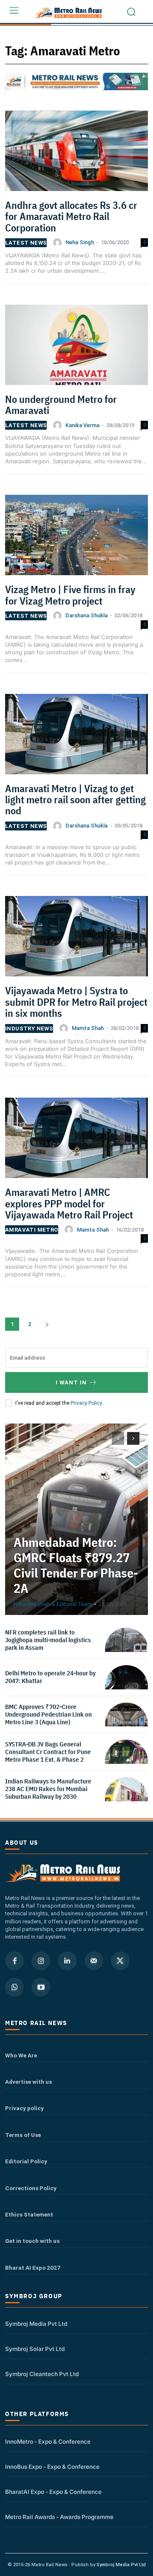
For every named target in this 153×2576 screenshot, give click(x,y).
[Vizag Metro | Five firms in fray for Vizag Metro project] (76, 538)
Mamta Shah (88, 1028)
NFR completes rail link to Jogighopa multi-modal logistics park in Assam (48, 1640)
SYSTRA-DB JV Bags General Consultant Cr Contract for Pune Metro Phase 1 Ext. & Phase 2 (48, 1752)
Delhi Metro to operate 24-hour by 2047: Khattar (50, 1677)
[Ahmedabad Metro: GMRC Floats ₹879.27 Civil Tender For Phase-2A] (76, 1519)
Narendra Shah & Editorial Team (53, 1604)
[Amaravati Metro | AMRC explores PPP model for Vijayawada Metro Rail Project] (76, 1141)
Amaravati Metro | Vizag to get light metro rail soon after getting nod (75, 800)
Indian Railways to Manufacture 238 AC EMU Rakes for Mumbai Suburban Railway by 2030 (48, 1789)
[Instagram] (41, 1961)
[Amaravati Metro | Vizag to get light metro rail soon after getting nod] (76, 737)
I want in (71, 1382)
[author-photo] (59, 242)
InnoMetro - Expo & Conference (48, 2442)
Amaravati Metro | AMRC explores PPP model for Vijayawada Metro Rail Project (69, 1203)
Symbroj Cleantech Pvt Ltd (42, 2374)
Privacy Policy (86, 1403)
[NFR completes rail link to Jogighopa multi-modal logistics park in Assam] (126, 1649)
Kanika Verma (82, 425)
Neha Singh (80, 242)
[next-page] (47, 1324)
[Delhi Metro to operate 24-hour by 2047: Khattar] (126, 1687)
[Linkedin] (67, 1961)
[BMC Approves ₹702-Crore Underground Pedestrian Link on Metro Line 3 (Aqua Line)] (126, 1724)
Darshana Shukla (86, 615)
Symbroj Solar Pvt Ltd (35, 2349)
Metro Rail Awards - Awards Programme (59, 2517)
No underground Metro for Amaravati (61, 405)
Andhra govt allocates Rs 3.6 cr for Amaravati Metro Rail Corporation (71, 216)
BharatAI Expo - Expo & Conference (53, 2492)
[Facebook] (14, 1961)
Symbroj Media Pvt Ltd (36, 2324)
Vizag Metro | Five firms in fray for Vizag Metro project (70, 595)
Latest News (26, 243)
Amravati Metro (32, 1230)
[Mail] (94, 1961)
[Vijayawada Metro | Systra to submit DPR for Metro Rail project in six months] (76, 939)
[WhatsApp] (14, 1987)
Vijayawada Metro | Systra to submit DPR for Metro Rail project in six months (76, 1002)
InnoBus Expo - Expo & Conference (52, 2467)
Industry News (29, 1028)
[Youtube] (41, 1987)
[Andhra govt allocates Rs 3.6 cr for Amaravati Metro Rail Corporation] (76, 154)
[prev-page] (118, 1438)
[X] (120, 1961)
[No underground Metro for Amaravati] (76, 348)
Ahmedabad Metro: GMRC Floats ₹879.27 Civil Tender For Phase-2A (76, 1565)
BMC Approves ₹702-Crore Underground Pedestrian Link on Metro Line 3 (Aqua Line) (48, 1714)
